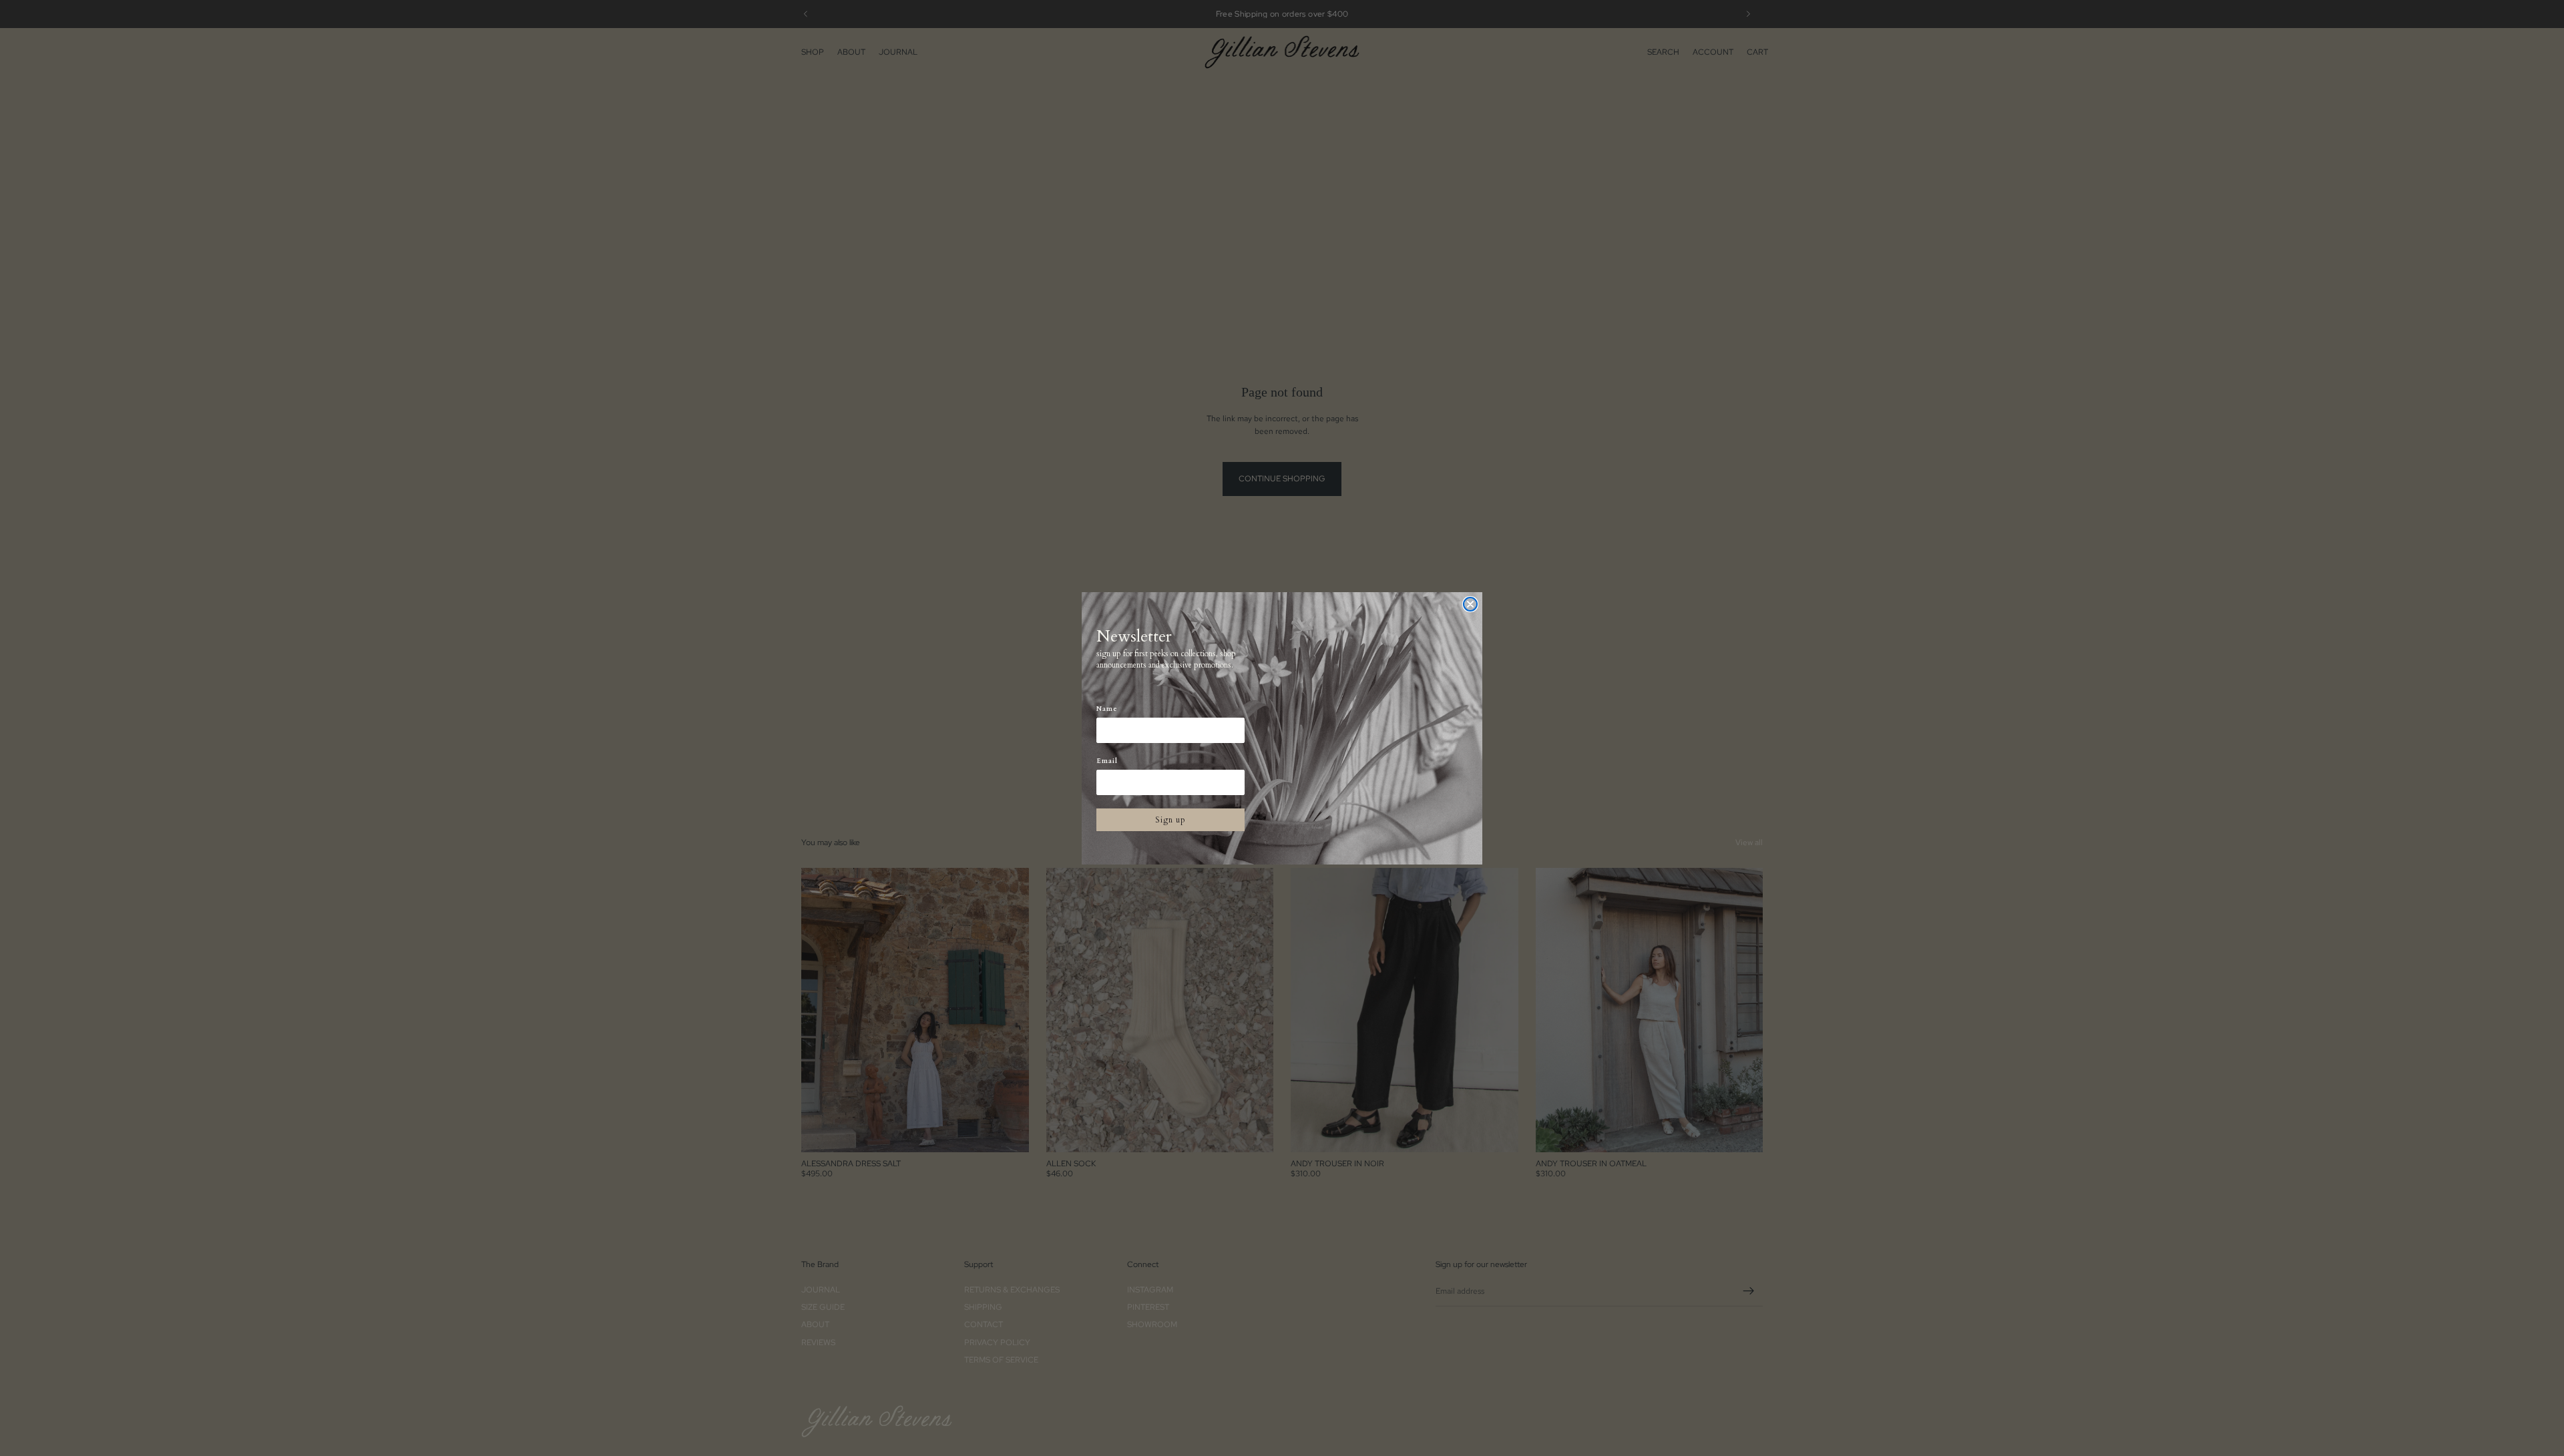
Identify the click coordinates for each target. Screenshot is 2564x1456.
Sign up (1170, 820)
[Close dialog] (1470, 604)
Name (1107, 709)
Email (1107, 761)
